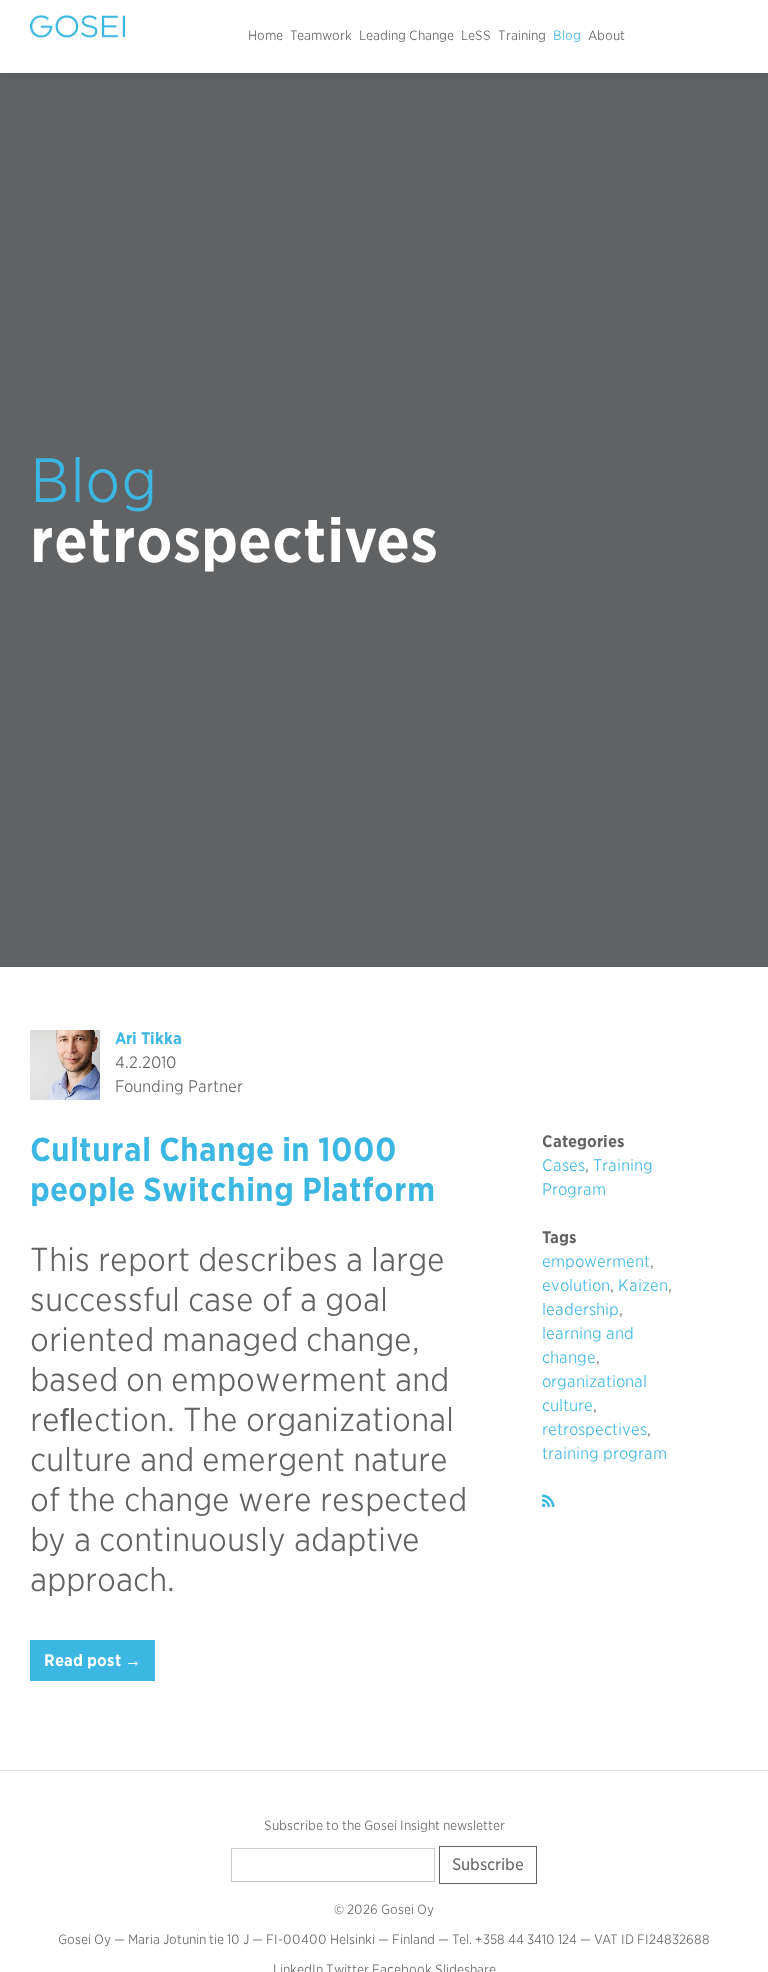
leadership (580, 1309)
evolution (576, 1285)
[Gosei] (77, 26)
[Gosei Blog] (548, 1501)
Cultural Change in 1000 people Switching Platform (232, 1169)
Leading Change (406, 35)
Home (265, 35)
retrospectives (594, 1429)
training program (604, 1453)
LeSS (476, 35)
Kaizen (643, 1285)
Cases (563, 1165)
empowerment (596, 1261)
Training (522, 35)
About (606, 35)
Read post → (92, 1660)
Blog (567, 35)
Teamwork (321, 35)
